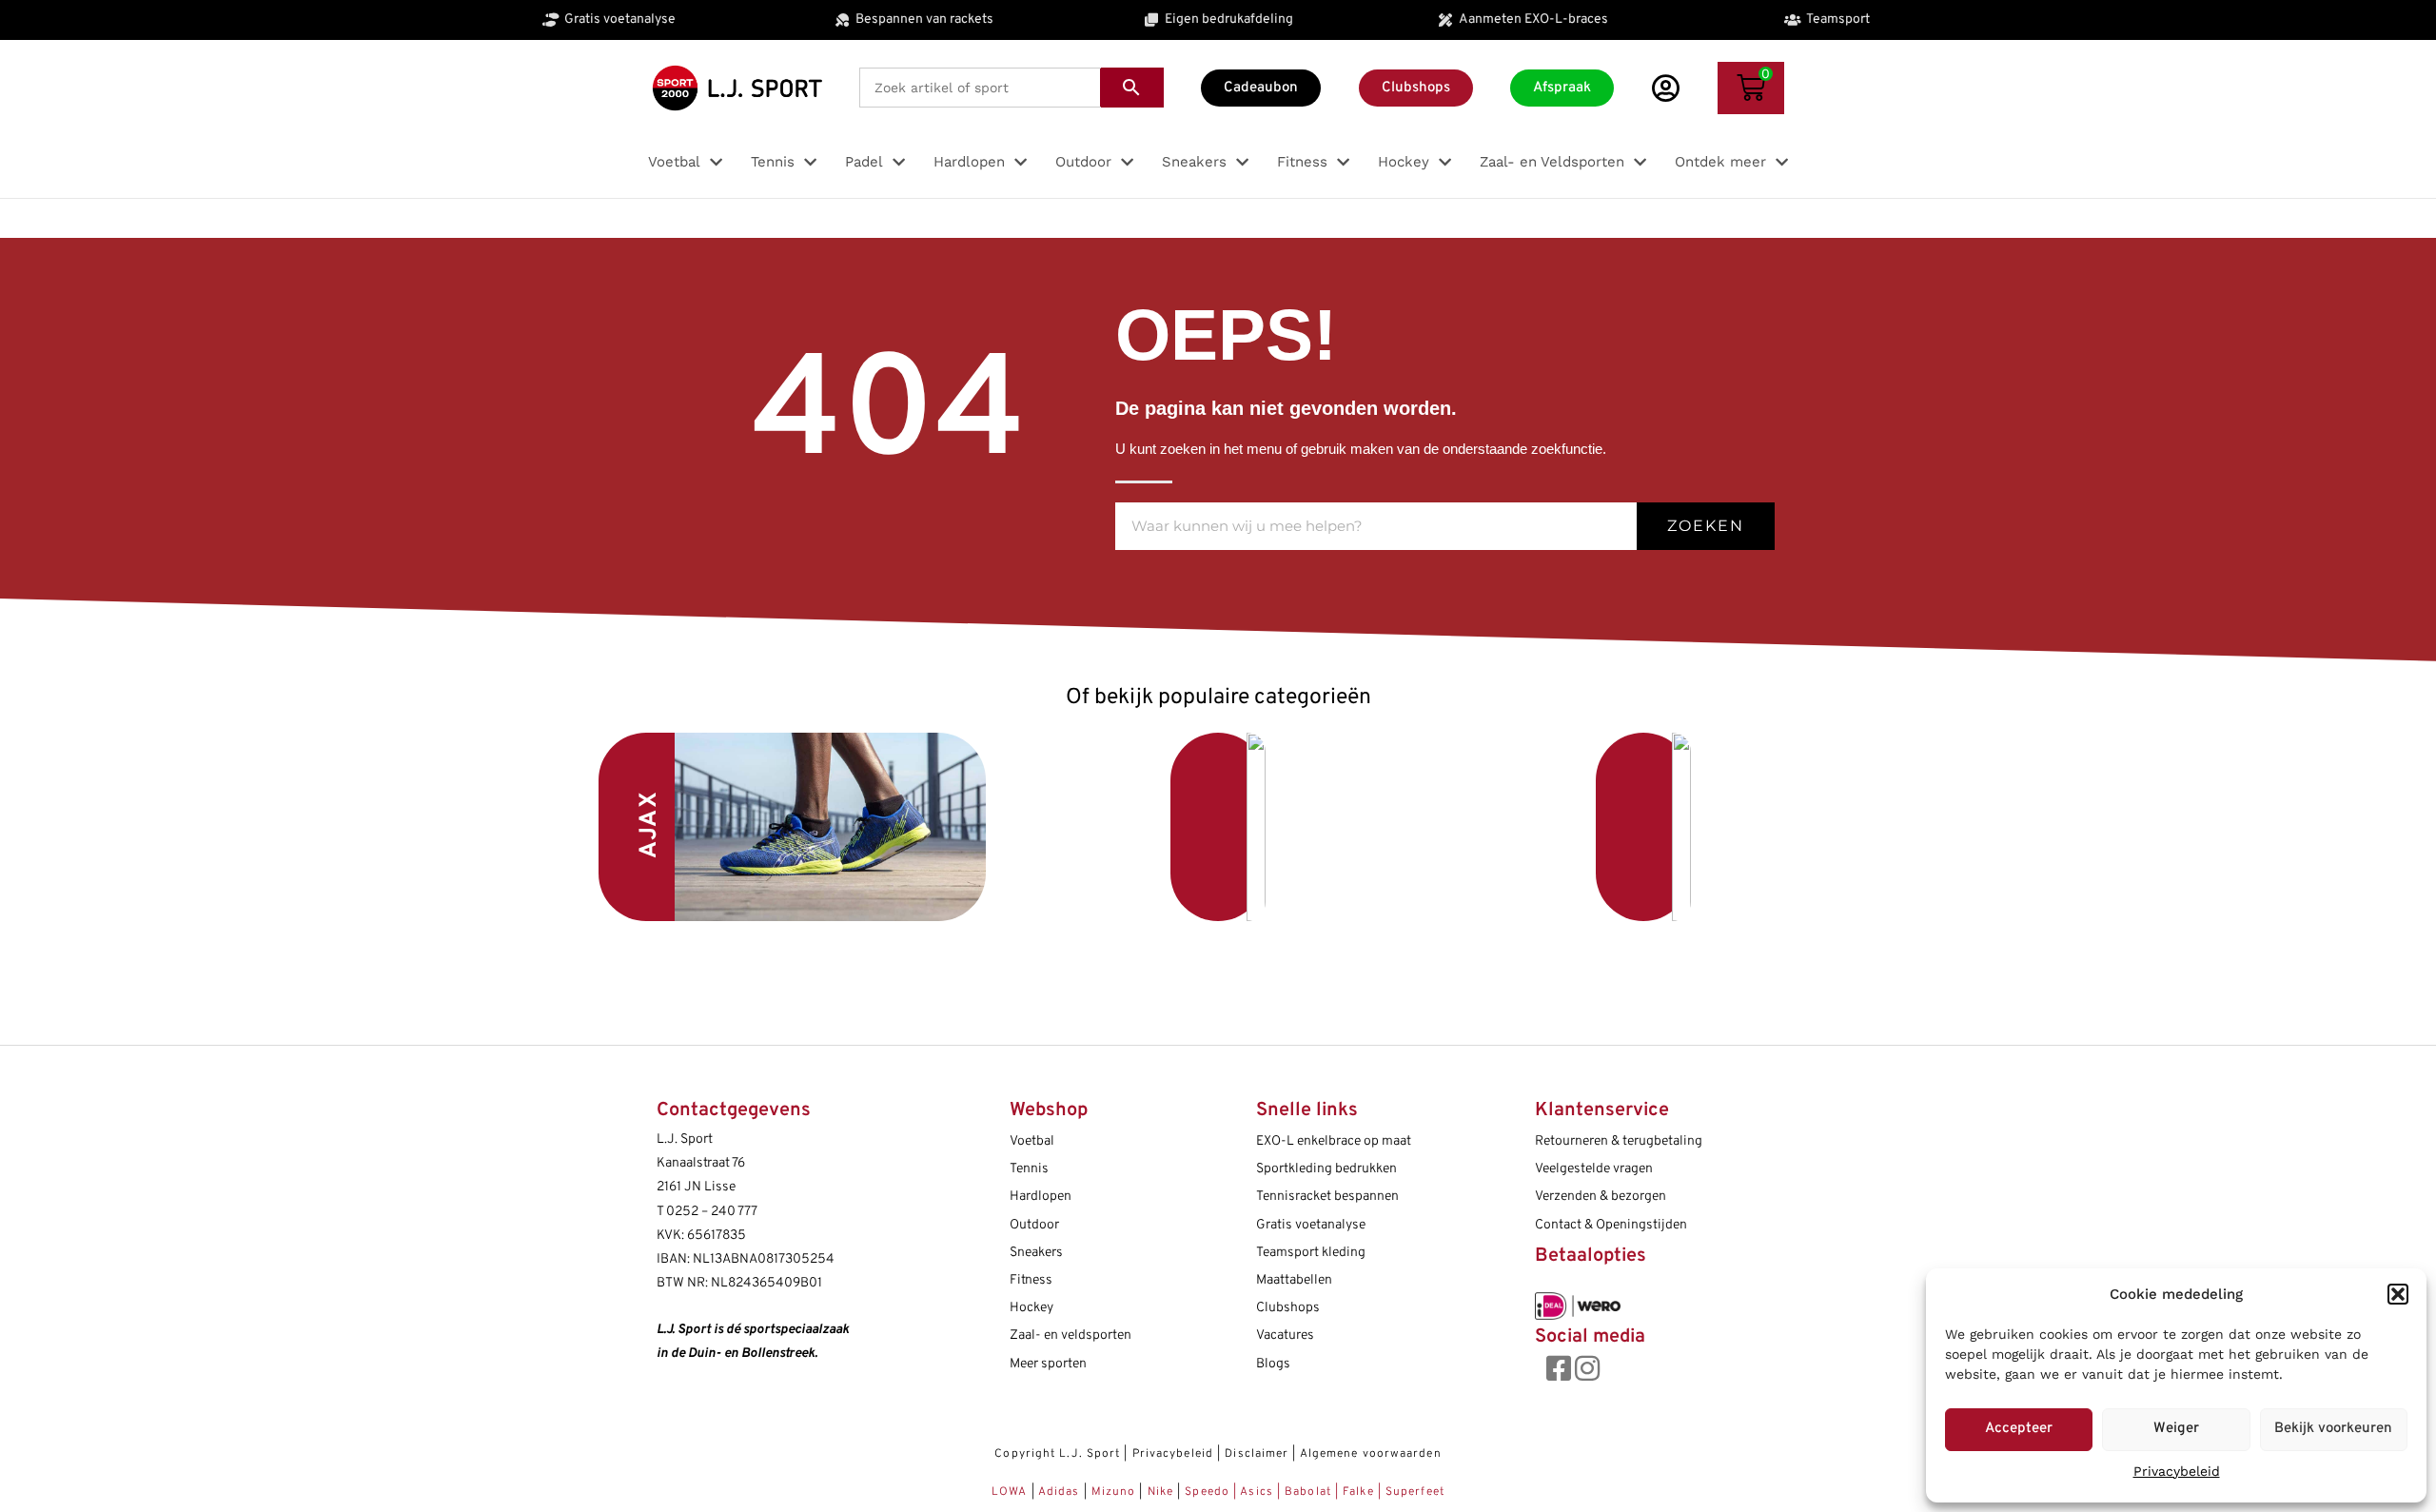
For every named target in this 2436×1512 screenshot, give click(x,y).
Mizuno (1116, 1492)
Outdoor (1034, 1225)
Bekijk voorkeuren (2333, 1429)
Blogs (1273, 1364)
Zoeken (1706, 526)
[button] (2398, 1294)
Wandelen (1503, 827)
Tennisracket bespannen (1327, 1197)
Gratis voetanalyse (1311, 1225)
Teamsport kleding (1311, 1253)
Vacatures (1285, 1335)
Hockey (1031, 1308)
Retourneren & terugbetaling (1619, 1141)
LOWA (1012, 1492)
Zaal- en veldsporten (1071, 1335)
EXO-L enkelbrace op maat (1334, 1141)
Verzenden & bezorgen (1601, 1197)
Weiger (2176, 1429)
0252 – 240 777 (712, 1212)
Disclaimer (1257, 1454)
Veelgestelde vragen (1594, 1169)
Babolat (1308, 1492)
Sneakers (1036, 1253)
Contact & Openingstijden (1611, 1225)
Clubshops (1288, 1308)
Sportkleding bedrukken (1326, 1169)
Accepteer (2019, 1429)
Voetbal (1079, 822)
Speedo (1207, 1492)
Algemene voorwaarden (1371, 1454)
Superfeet (1415, 1492)
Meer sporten (1048, 1364)
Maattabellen (1294, 1280)
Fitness (1031, 1280)
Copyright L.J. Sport (1057, 1454)
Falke (1358, 1492)
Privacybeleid (2177, 1471)
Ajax (650, 825)
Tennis (1029, 1169)
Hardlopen (1041, 1197)
